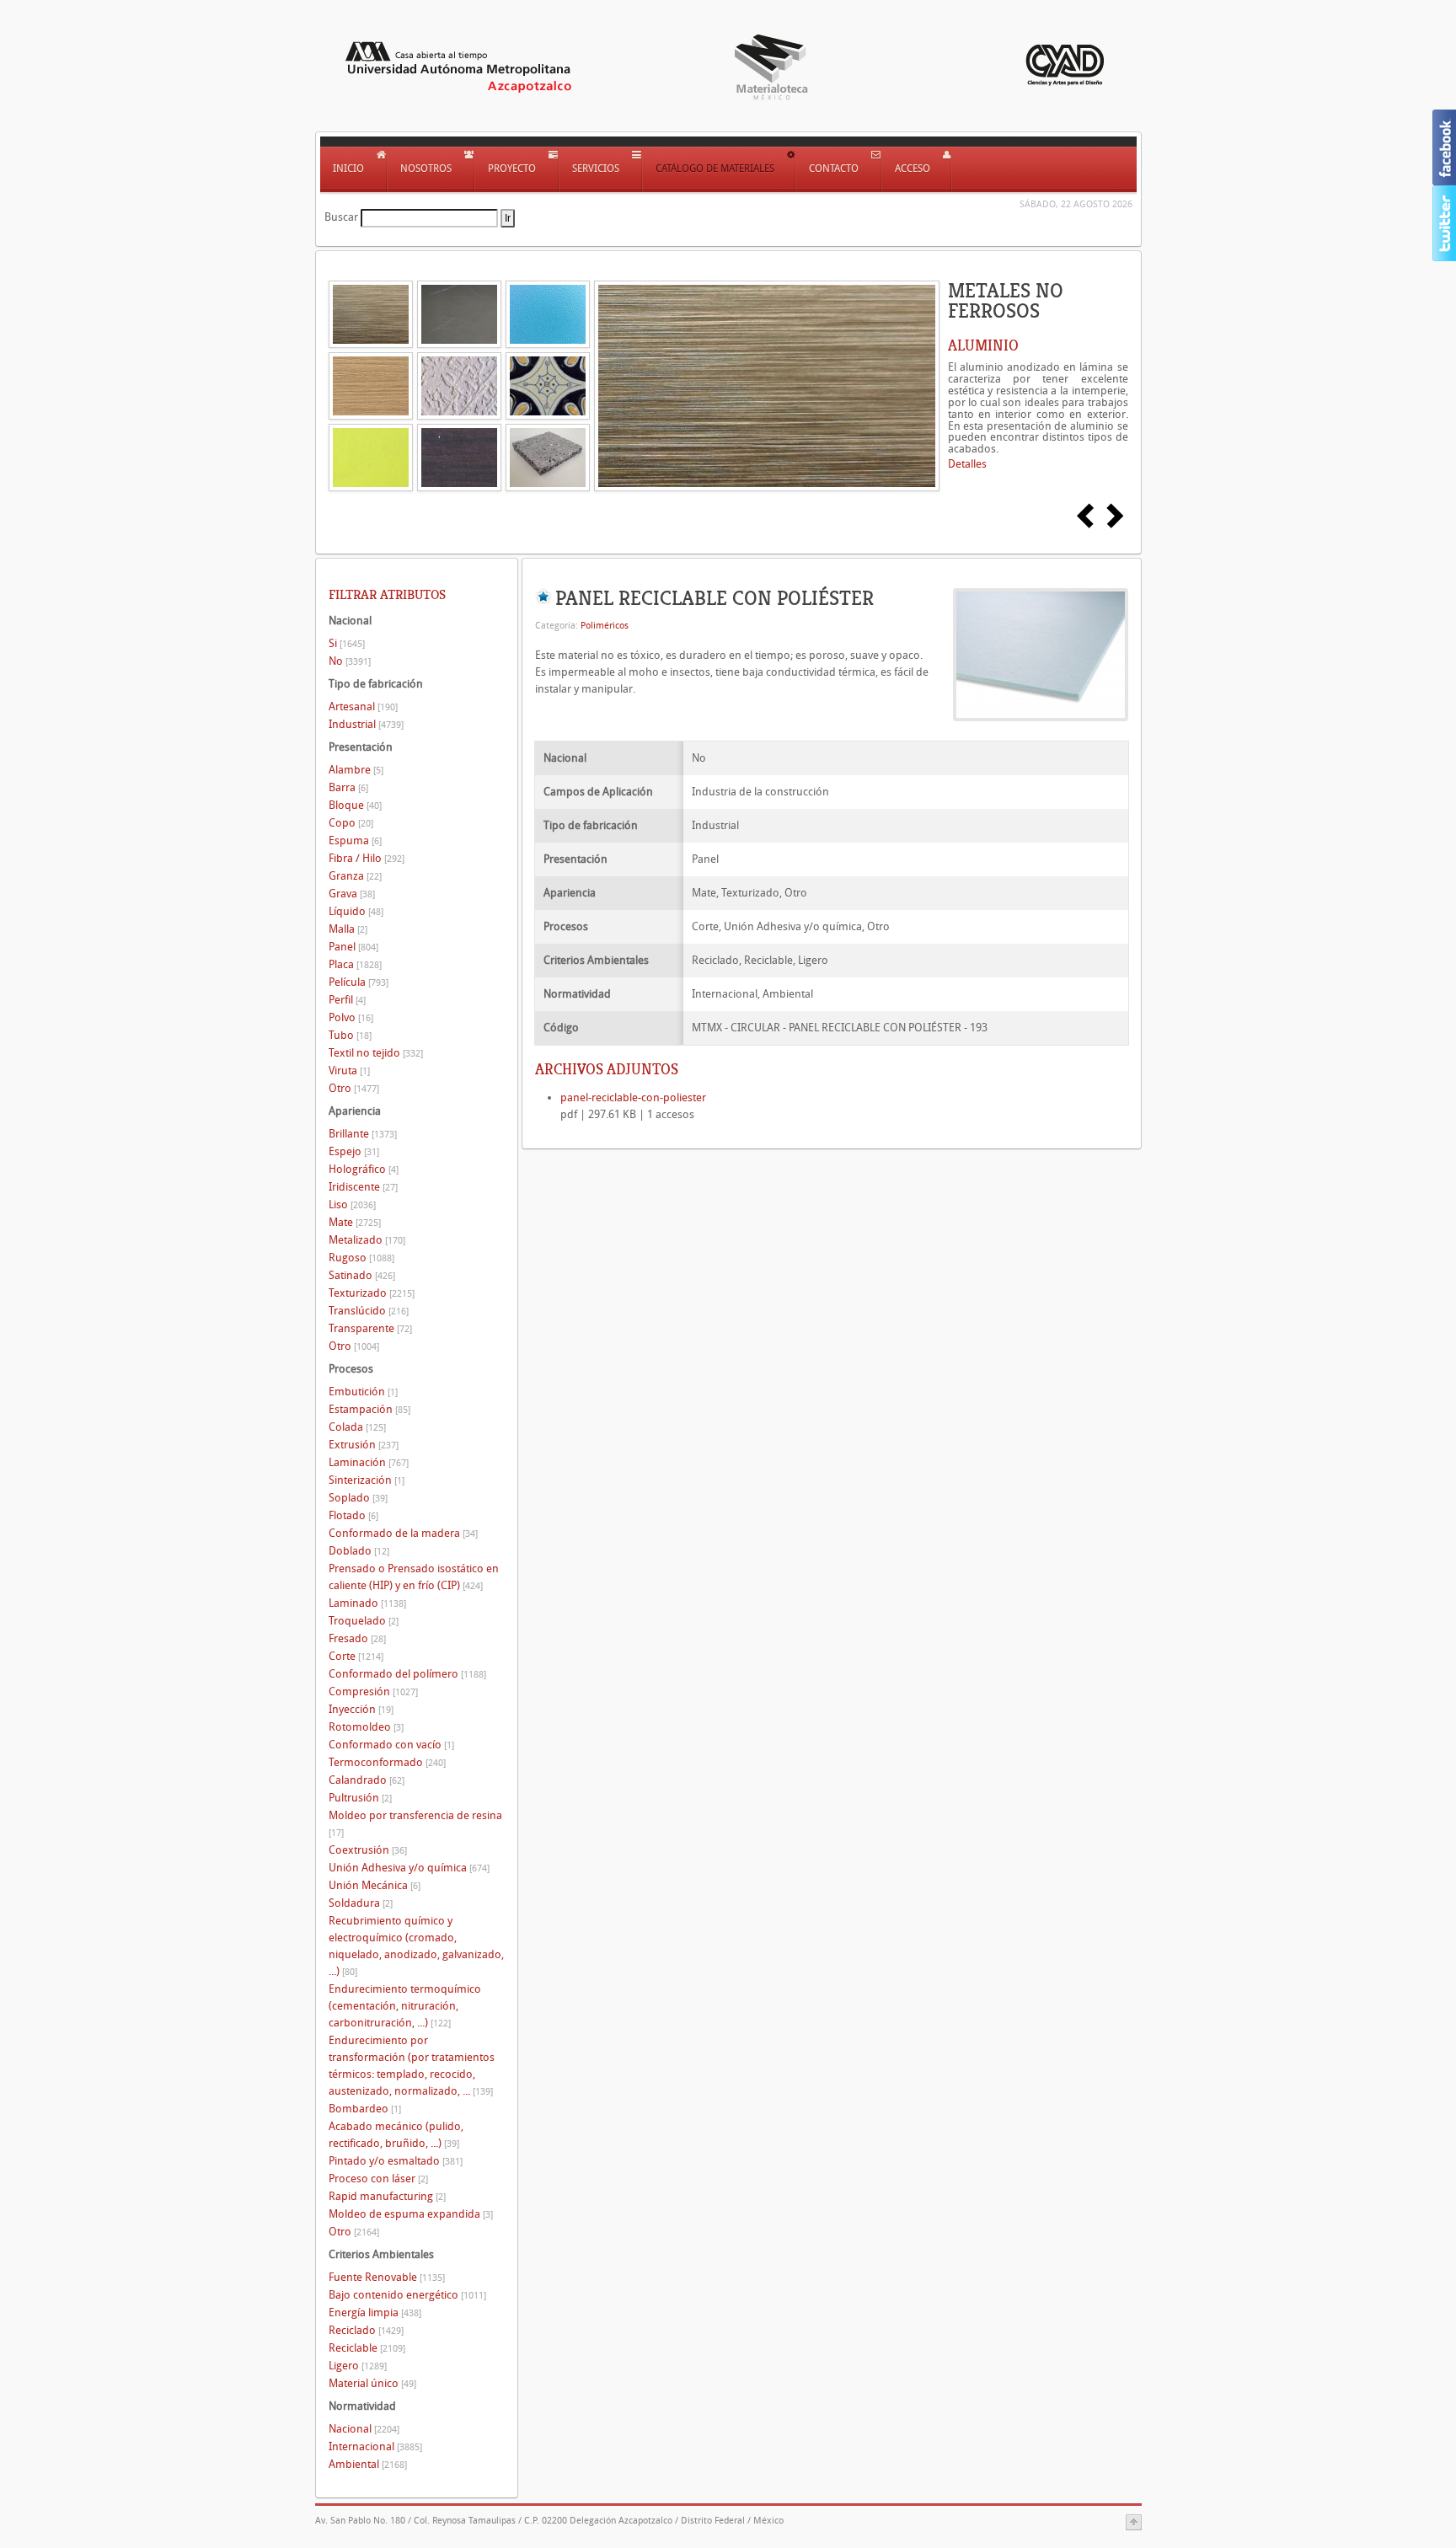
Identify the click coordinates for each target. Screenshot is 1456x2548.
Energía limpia (375, 2312)
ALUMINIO (983, 345)
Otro (354, 1088)
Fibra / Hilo (367, 858)
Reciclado (366, 2330)
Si (347, 643)
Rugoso (361, 1258)
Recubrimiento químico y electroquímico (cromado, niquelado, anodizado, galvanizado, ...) (416, 1946)
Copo (351, 823)
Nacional (364, 2429)
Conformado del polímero (407, 1674)
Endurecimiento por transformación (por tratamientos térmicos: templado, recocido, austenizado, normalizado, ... (412, 2066)
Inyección (361, 1709)
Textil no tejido (376, 1053)
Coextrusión (368, 1850)
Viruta (349, 1071)
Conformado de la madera (403, 1533)
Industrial (366, 724)
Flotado (353, 1515)
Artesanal (363, 707)
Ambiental (368, 2464)
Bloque (355, 805)
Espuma (355, 840)
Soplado (358, 1498)
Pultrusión (360, 1798)
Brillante (363, 1134)
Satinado (362, 1275)
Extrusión (364, 1445)
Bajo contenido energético (407, 2295)
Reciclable (367, 2348)
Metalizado (367, 1240)
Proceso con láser (378, 2179)
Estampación (369, 1409)
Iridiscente (363, 1187)
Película (359, 982)
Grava (352, 894)
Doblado (359, 1551)
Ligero (358, 2366)
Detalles (967, 464)
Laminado (367, 1603)
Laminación (369, 1462)
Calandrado (367, 1780)
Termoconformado (387, 1762)
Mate (355, 1222)
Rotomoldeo (366, 1727)
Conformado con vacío (391, 1745)
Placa (355, 964)
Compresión (373, 1692)
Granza (355, 876)
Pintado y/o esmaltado (396, 2161)
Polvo (351, 1017)
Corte (356, 1656)
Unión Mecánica (375, 1885)
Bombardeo (365, 2109)
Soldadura (361, 1903)
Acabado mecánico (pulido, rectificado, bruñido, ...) (396, 2135)
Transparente (370, 1328)
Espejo (354, 1151)
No (350, 661)
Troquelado (364, 1621)
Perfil (347, 1000)
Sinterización (367, 1480)
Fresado (357, 1638)
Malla (348, 929)
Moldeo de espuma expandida (411, 2214)
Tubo (350, 1035)
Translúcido (369, 1311)
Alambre (356, 770)
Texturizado (372, 1293)
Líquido (356, 911)
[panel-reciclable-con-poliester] (1041, 653)
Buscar (341, 217)
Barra (348, 787)
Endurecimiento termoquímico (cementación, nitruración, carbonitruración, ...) (405, 2006)
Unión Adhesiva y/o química (409, 1868)
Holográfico (364, 1169)
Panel (353, 947)
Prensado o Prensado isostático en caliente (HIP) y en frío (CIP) (414, 1577)
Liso (352, 1204)
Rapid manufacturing (387, 2196)
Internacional (375, 2446)
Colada (357, 1427)
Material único (372, 2383)
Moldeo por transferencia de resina (415, 1824)
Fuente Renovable (387, 2277)
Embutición (363, 1392)
